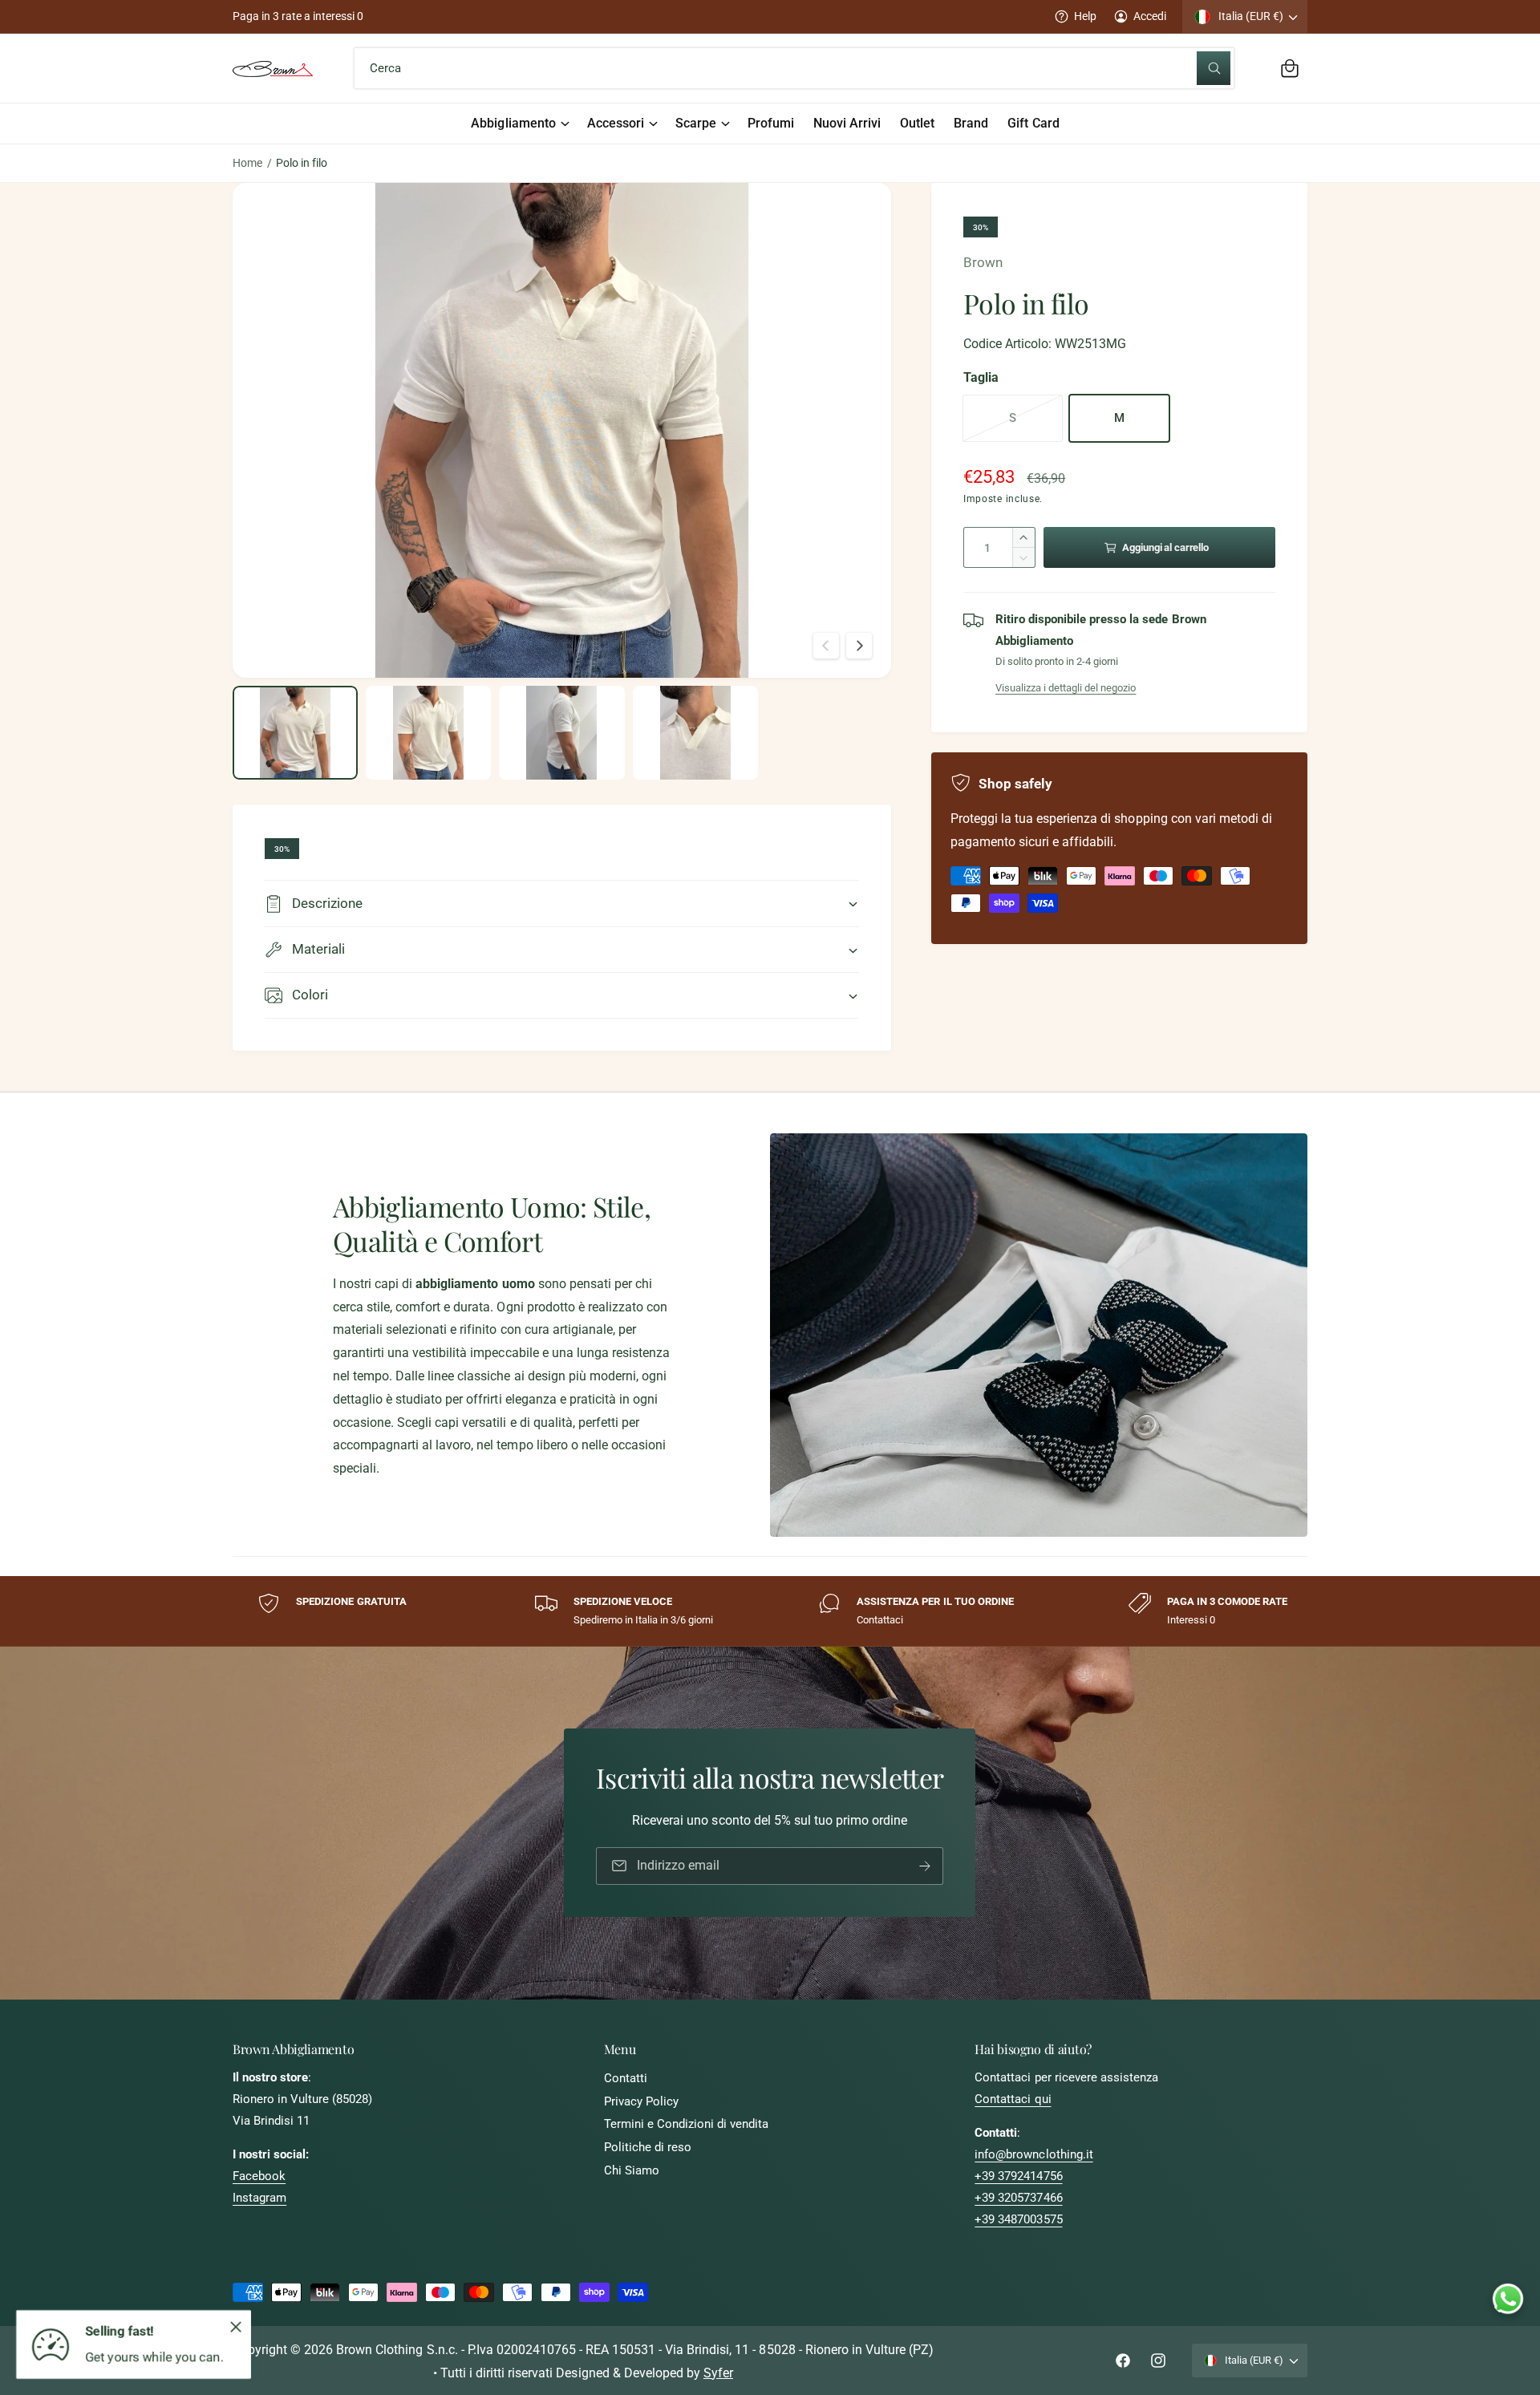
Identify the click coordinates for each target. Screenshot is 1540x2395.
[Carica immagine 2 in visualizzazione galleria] (428, 733)
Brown (983, 262)
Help (1085, 16)
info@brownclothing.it (1033, 2154)
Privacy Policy (641, 2101)
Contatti (626, 2078)
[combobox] (794, 68)
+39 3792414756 (1018, 2176)
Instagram (259, 2198)
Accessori (616, 123)
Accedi (1150, 16)
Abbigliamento (513, 123)
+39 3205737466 (1018, 2198)
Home (247, 163)
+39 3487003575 (1018, 2219)
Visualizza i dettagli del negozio (1066, 688)
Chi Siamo (632, 2170)
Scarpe (696, 123)
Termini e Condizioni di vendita (687, 2124)
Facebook (259, 2176)
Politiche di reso (648, 2147)
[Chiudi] (236, 2327)
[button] (1290, 68)
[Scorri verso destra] (859, 646)
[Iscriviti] (926, 1866)
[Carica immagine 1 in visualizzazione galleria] (295, 733)
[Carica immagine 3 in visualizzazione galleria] (561, 733)
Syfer (718, 2373)
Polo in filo (302, 163)
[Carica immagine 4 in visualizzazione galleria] (695, 733)
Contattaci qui (1013, 2099)
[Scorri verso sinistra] (826, 646)
